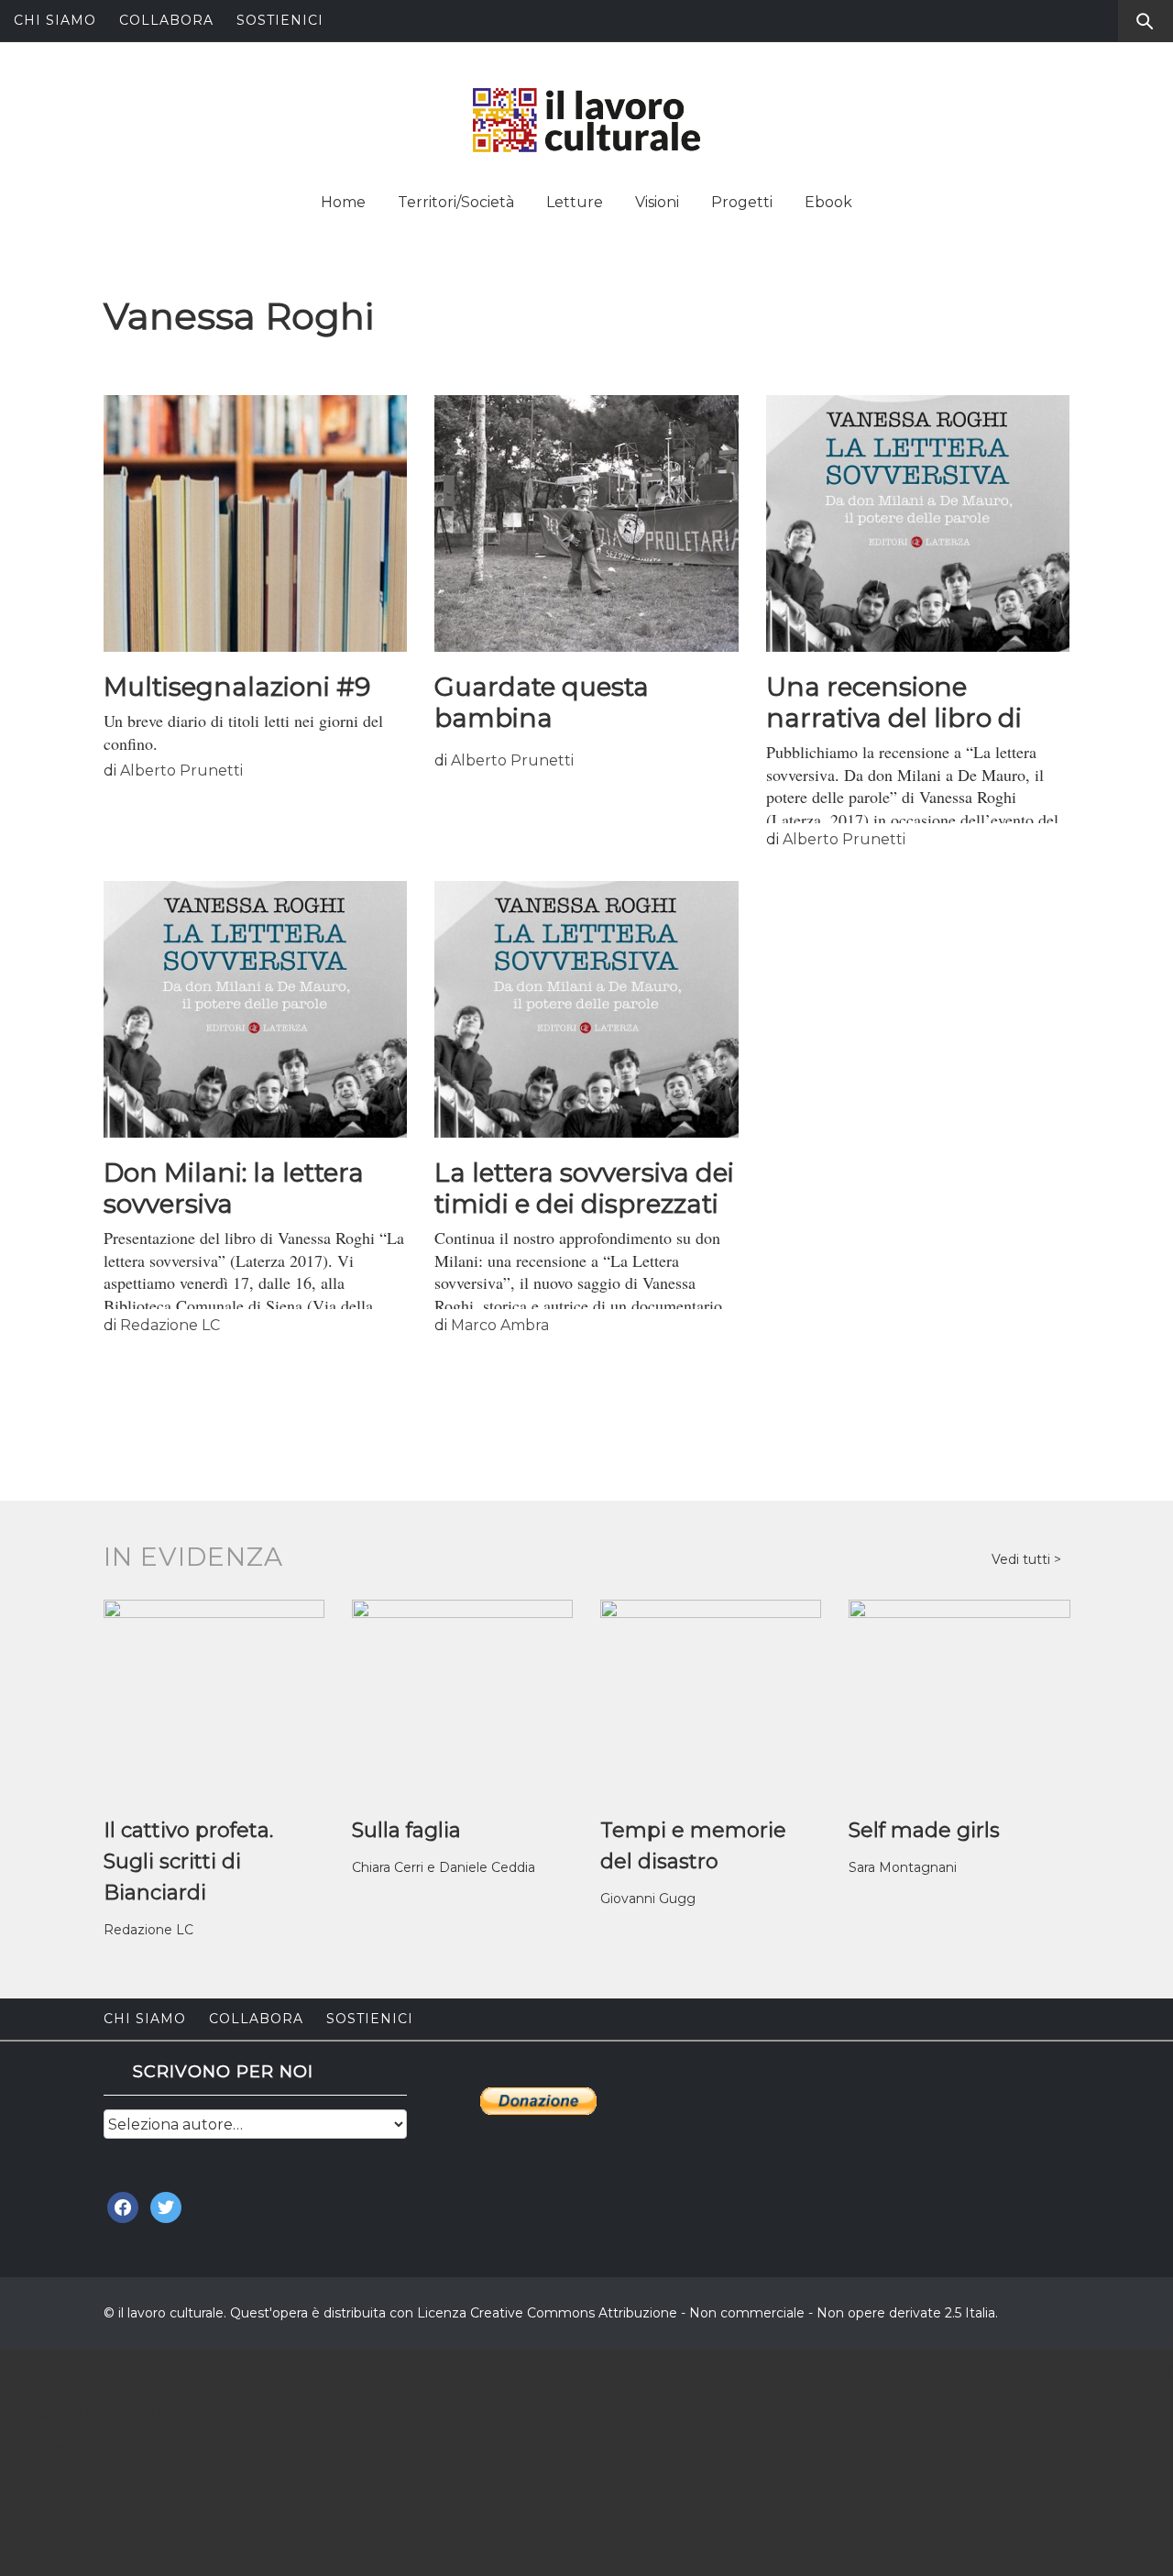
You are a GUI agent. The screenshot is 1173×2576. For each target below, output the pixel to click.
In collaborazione (92, 2411)
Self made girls (924, 1830)
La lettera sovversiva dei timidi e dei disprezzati (584, 1188)
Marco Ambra (500, 1325)
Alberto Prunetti (181, 771)
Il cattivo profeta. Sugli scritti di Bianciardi (188, 1861)
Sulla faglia (406, 1830)
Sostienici (280, 20)
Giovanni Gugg (648, 1899)
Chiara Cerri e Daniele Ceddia (444, 1867)
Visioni (657, 202)
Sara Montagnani (903, 1867)
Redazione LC (170, 1325)
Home (343, 202)
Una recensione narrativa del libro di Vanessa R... (894, 718)
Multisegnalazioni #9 (237, 687)
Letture (575, 202)
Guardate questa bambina (542, 702)
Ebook (828, 202)
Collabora (166, 20)
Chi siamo (55, 20)
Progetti (742, 202)
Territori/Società (456, 202)
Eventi (35, 2487)
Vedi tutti (1023, 1559)
